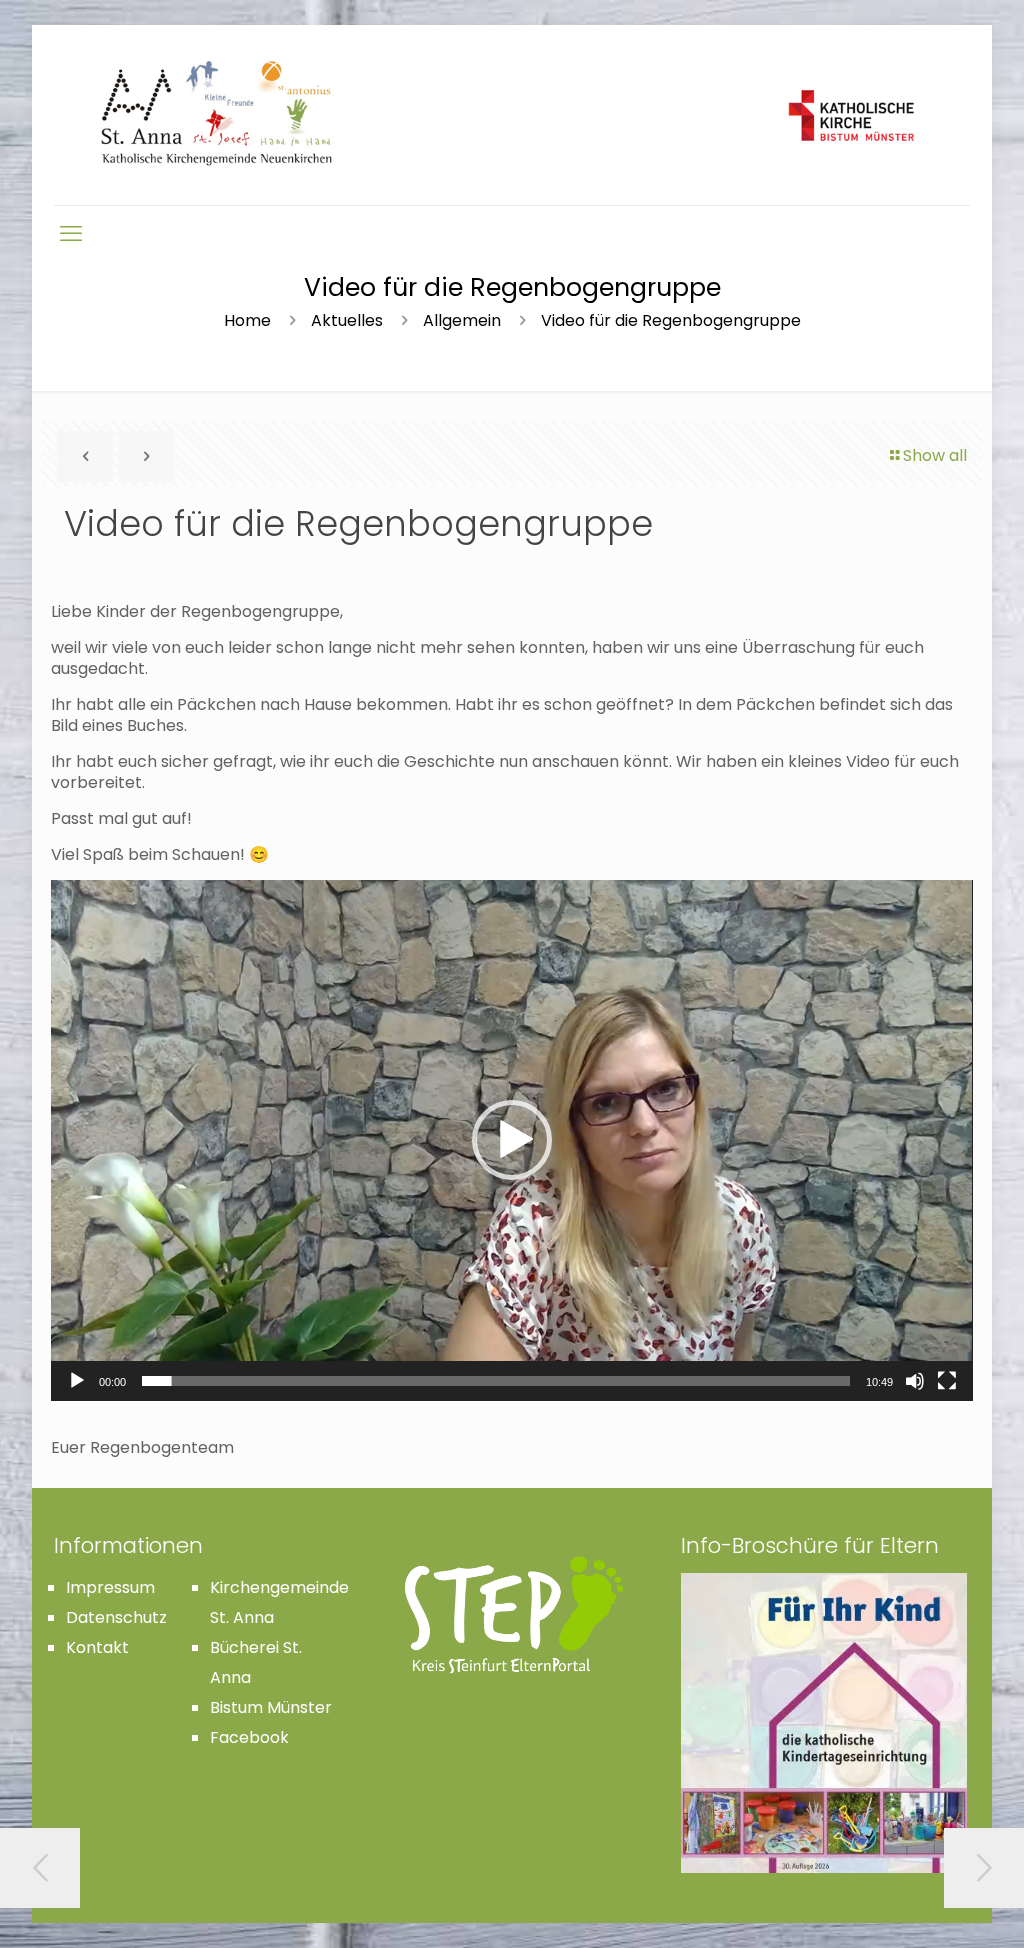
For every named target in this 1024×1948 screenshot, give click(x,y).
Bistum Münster (271, 1707)
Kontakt (97, 1647)
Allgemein (462, 320)
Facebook (249, 1737)
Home (247, 320)
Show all (935, 455)
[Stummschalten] (915, 1381)
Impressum (110, 1587)
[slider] (495, 1381)
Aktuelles (347, 320)
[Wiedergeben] (77, 1381)
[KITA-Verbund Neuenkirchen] (512, 115)
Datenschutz (116, 1617)
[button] (512, 1140)
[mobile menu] (71, 234)
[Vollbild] (947, 1381)
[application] (511, 1140)
